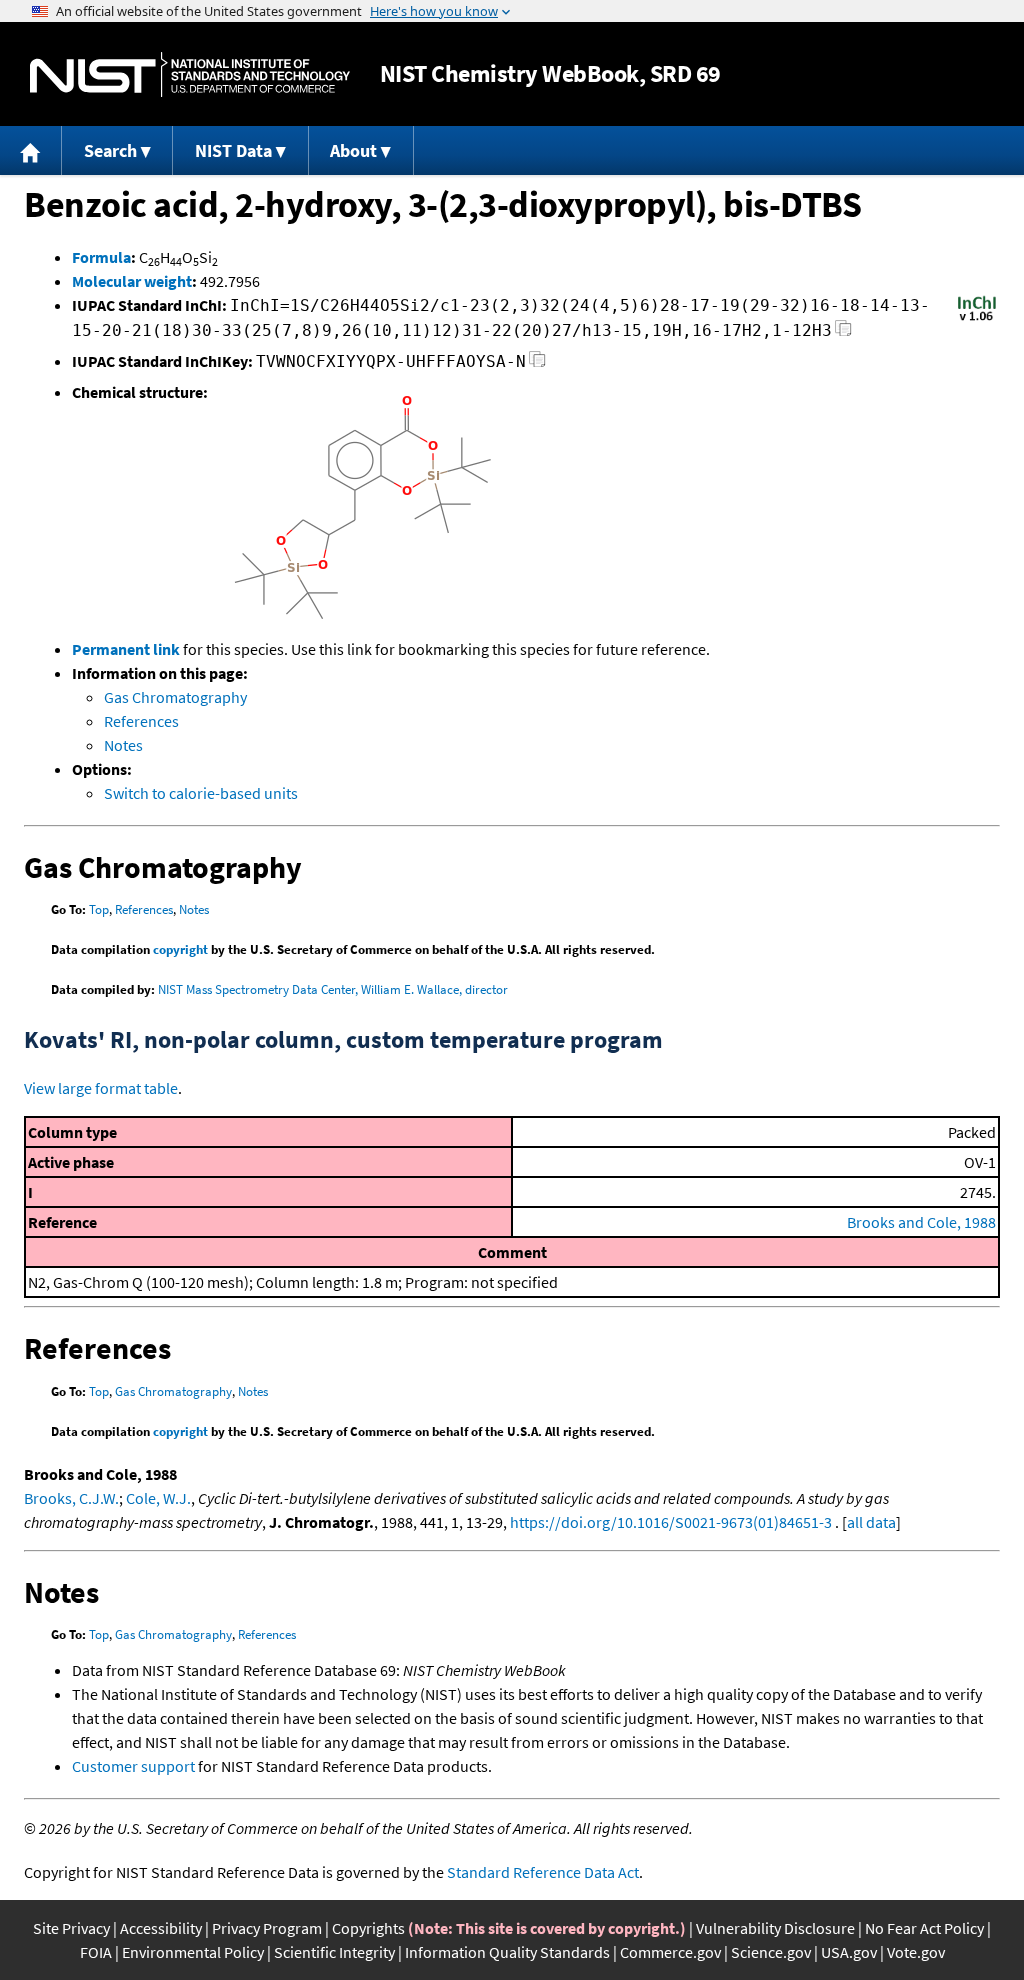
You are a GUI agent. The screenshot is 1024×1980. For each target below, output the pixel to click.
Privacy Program (267, 1928)
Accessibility (161, 1928)
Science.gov (771, 1952)
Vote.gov (916, 1952)
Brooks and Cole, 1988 (921, 1222)
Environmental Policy (193, 1952)
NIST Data (233, 150)
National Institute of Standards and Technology (190, 74)
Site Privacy (71, 1928)
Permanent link (126, 649)
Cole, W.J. (158, 1498)
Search (110, 150)
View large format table (101, 1088)
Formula (101, 257)
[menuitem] (31, 150)
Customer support (133, 1766)
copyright (180, 949)
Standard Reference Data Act (543, 1872)
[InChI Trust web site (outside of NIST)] (977, 319)
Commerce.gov (670, 1952)
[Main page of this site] (31, 150)
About (353, 150)
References (141, 721)
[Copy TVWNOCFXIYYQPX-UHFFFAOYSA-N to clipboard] (537, 364)
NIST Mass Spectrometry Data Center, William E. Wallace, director (333, 989)
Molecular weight (132, 281)
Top (99, 909)
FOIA (96, 1952)
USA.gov (849, 1952)
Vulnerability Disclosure (775, 1928)
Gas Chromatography (175, 697)
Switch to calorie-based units (201, 793)
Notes (123, 745)
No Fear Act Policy (924, 1928)
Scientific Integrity (334, 1952)
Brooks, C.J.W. (71, 1498)
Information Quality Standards (507, 1952)
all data (871, 1522)
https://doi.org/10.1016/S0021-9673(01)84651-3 (671, 1522)
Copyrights (368, 1928)
